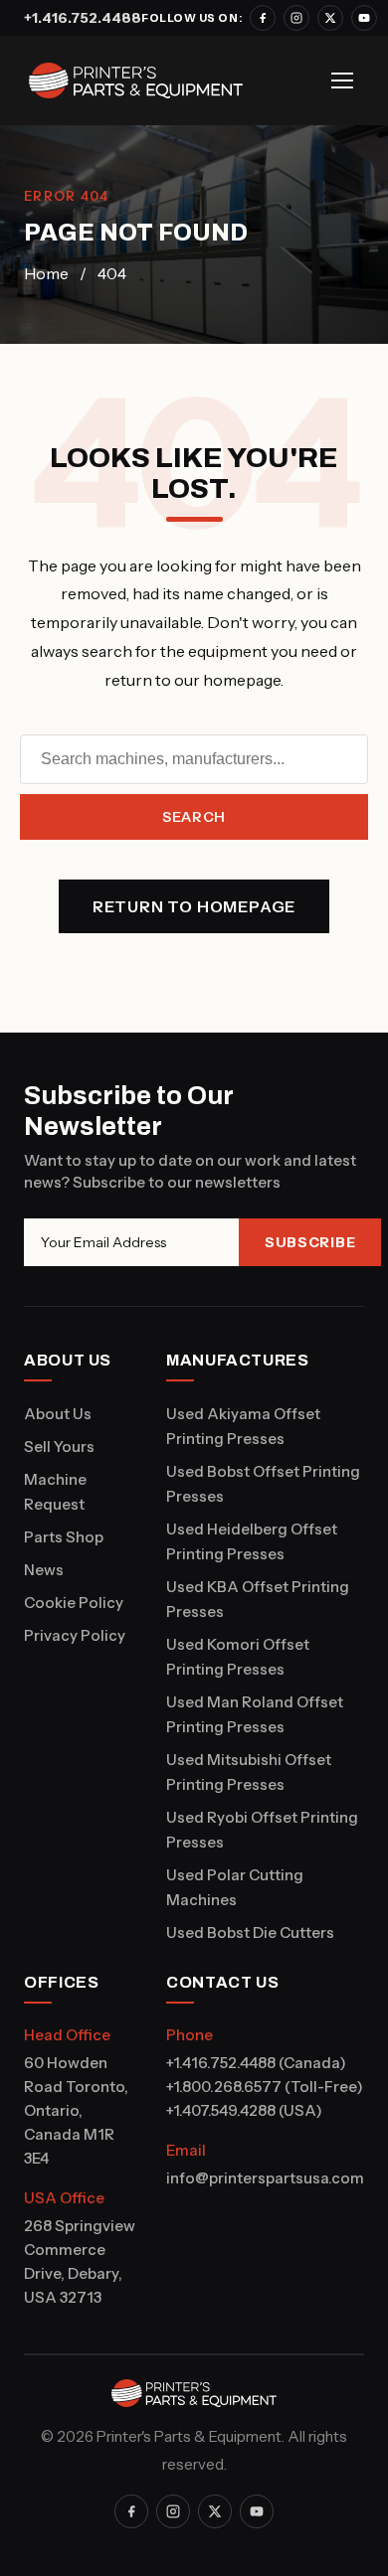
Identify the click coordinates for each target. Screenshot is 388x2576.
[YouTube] (364, 18)
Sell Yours (59, 1447)
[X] (330, 18)
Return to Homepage (194, 906)
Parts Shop (64, 1537)
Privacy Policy (75, 1635)
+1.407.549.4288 (221, 2110)
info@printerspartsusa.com (265, 2178)
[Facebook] (263, 18)
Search (194, 817)
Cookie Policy (74, 1603)
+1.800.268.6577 (224, 2087)
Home (46, 273)
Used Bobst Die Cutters (250, 1932)
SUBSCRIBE (310, 1242)
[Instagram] (296, 18)
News (44, 1570)
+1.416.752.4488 (83, 18)
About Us (58, 1414)
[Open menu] (342, 80)
